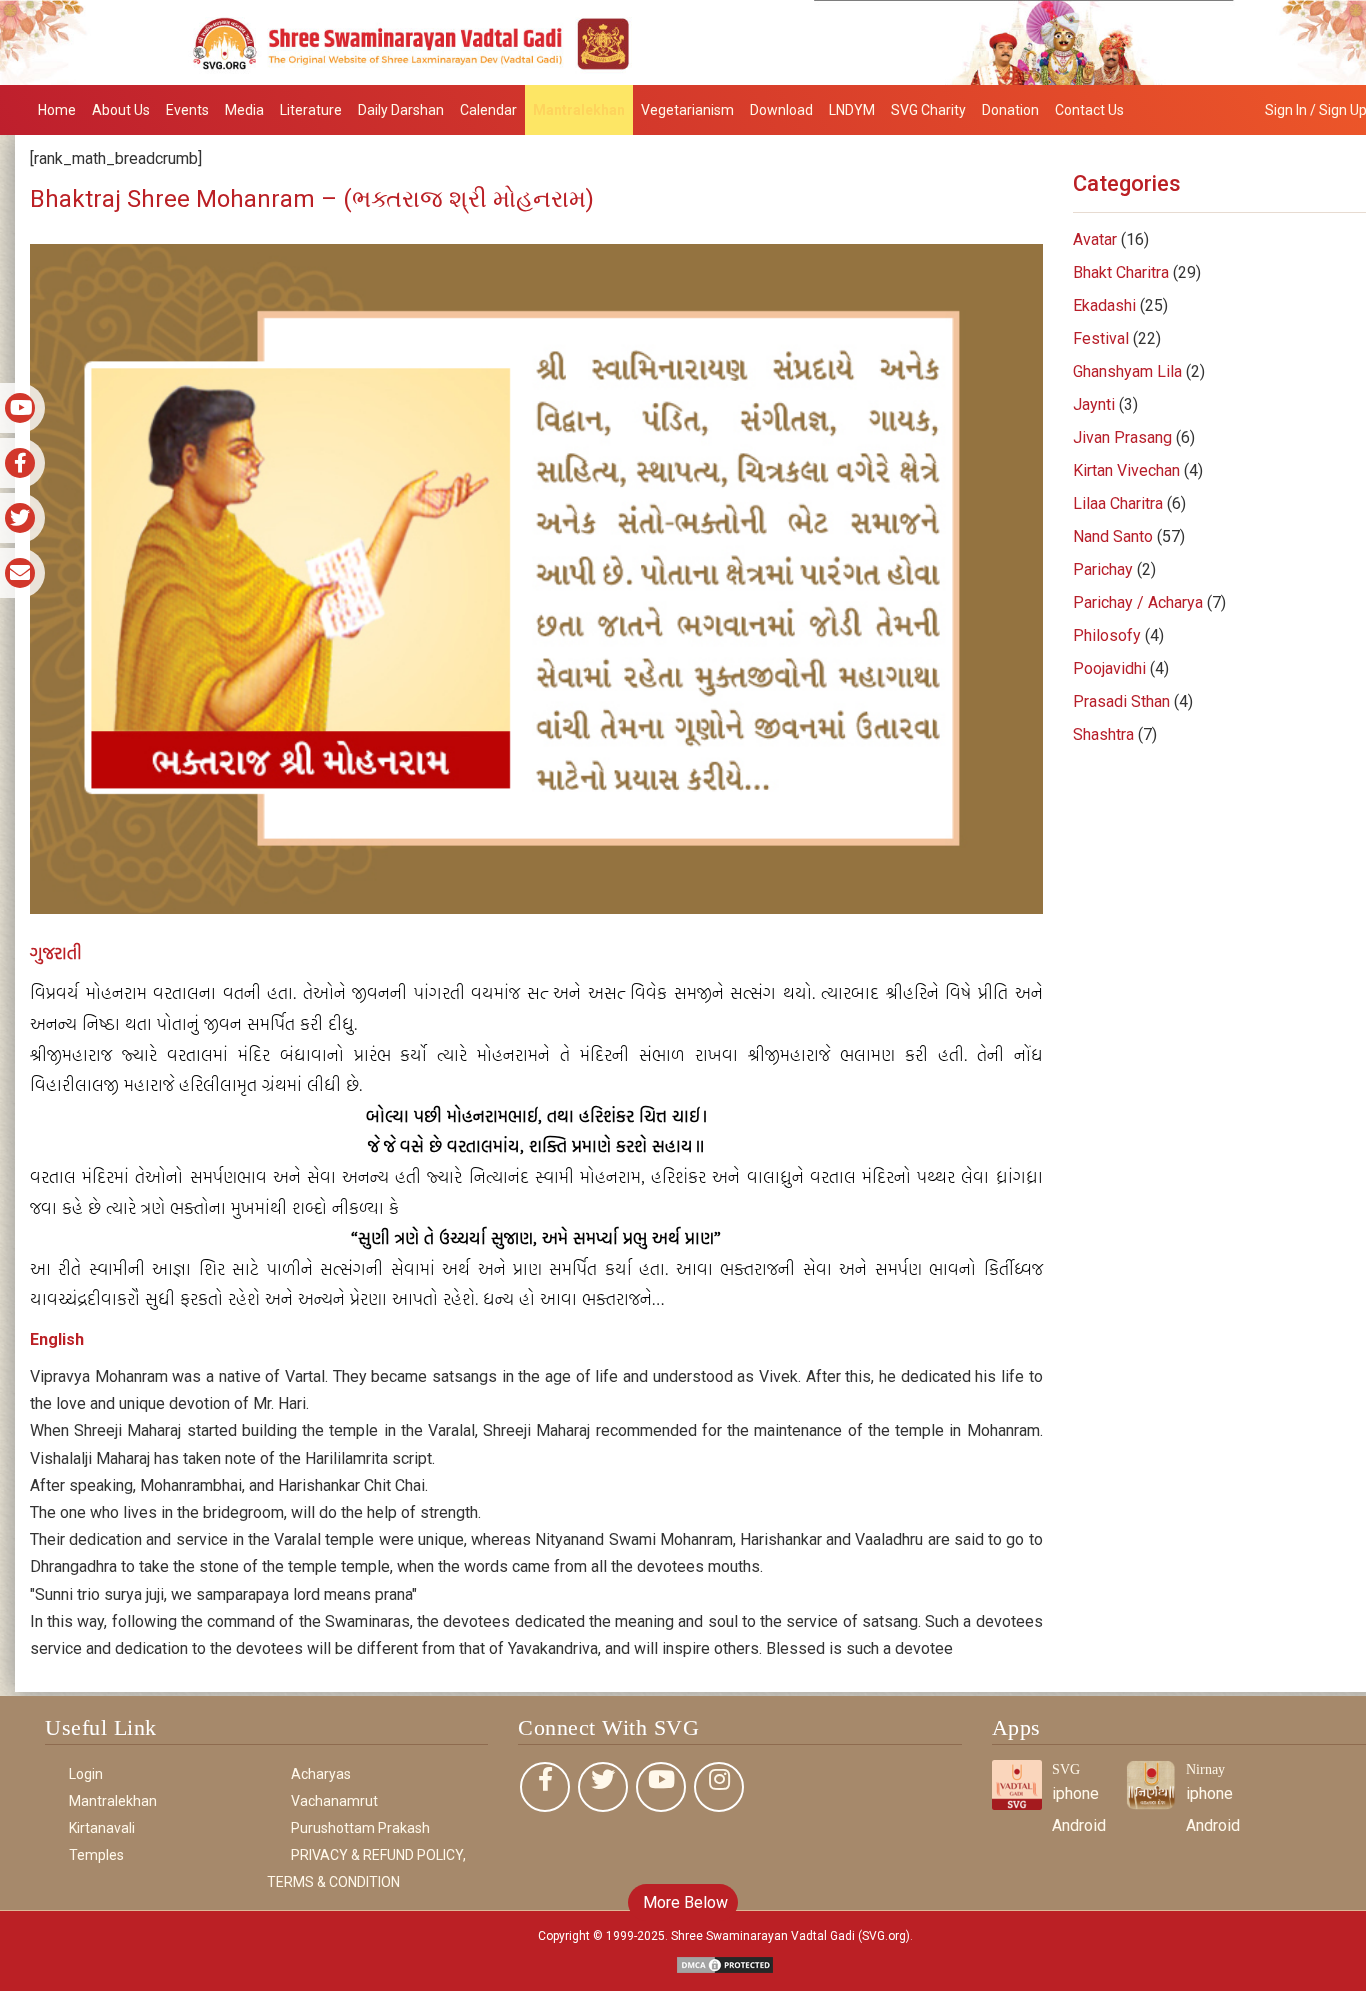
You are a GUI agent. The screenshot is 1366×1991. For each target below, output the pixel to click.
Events (187, 110)
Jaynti (1094, 404)
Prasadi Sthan (1121, 701)
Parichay (1103, 569)
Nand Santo (1113, 536)
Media (244, 110)
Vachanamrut (334, 1801)
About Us (121, 110)
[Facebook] (545, 1787)
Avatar (1095, 239)
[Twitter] (603, 1787)
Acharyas (321, 1774)
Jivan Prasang (1122, 437)
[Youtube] (661, 1787)
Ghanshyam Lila (1127, 371)
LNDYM (852, 110)
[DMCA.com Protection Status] (725, 1963)
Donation (1010, 110)
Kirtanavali (102, 1828)
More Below (683, 1902)
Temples (96, 1855)
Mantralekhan (579, 110)
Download (781, 110)
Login (86, 1774)
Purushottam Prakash (360, 1828)
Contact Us (1089, 110)
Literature (311, 110)
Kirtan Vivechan (1126, 470)
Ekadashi (1104, 305)
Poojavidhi (1109, 668)
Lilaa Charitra (1118, 503)
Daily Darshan (401, 110)
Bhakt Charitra (1121, 272)
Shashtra (1103, 734)
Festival (1101, 338)
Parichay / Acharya (1138, 602)
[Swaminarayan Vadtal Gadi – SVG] (683, 41)
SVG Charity (928, 110)
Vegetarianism (687, 110)
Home (57, 110)
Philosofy (1107, 635)
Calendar (488, 110)
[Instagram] (719, 1787)
